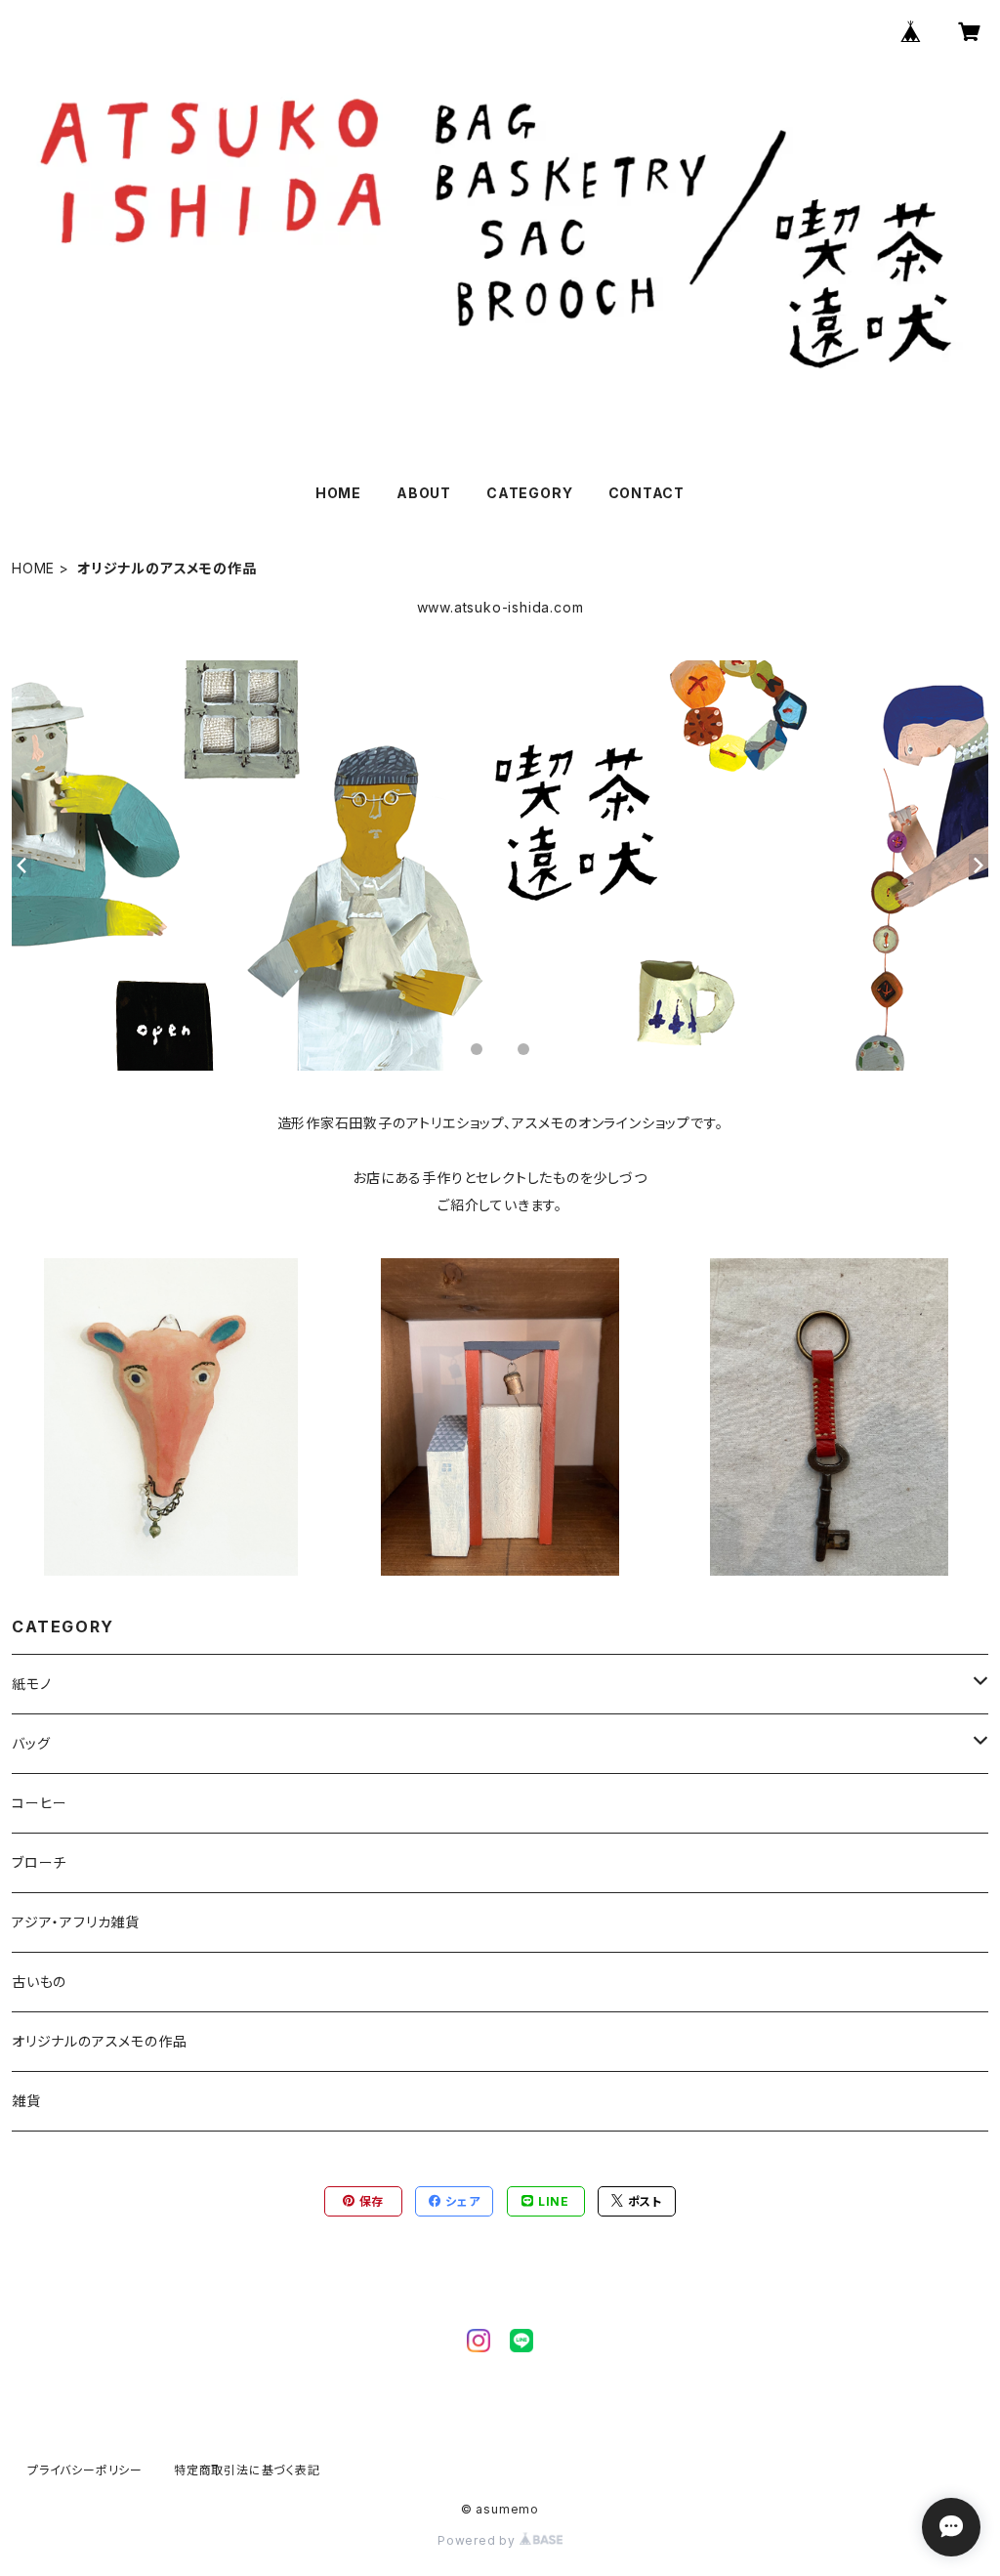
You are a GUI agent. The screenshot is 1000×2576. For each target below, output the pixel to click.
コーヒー (40, 1803)
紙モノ (31, 1684)
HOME (338, 493)
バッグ (31, 1743)
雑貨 (26, 2101)
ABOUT (424, 493)
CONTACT (647, 493)
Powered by (479, 2540)
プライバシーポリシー (85, 2470)
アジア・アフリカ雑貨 (76, 1922)
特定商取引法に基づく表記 (247, 2470)
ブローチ (39, 1862)
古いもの (39, 1982)
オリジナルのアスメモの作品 (99, 2041)
